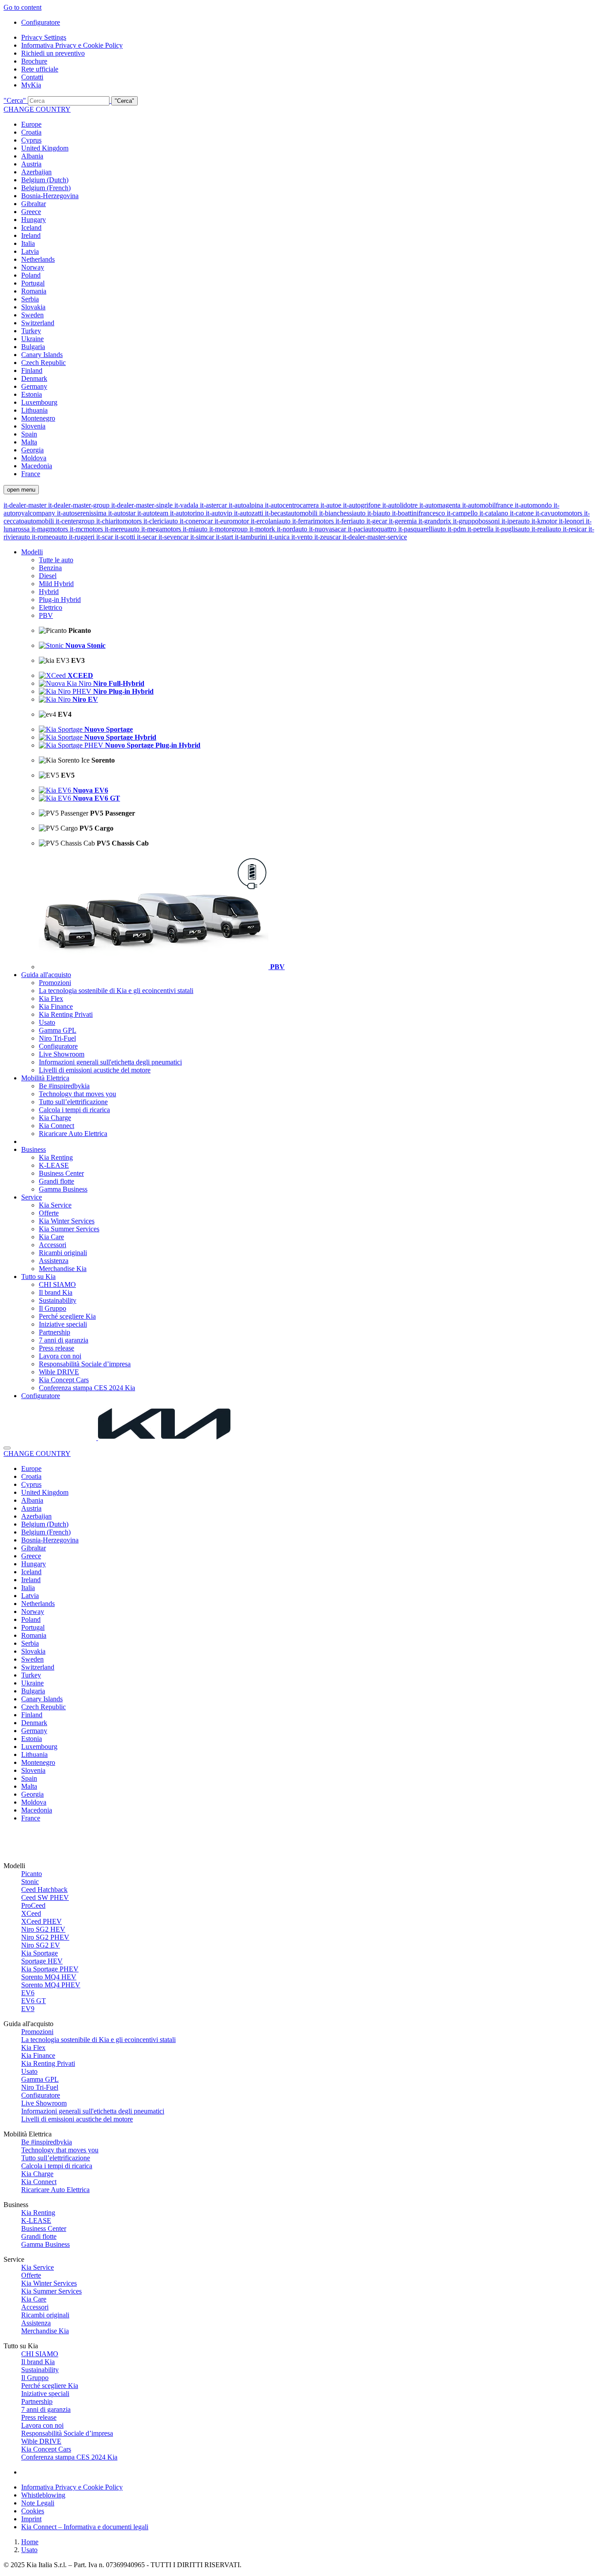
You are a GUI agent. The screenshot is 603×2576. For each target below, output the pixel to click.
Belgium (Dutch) (45, 180)
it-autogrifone (363, 505)
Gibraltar (34, 204)
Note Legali (38, 2503)
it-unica (280, 537)
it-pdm (458, 529)
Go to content (23, 7)
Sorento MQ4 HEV (49, 1977)
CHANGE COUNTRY (37, 109)
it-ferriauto (351, 521)
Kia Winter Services (67, 1221)
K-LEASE (54, 1165)
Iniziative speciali (63, 1324)
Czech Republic (43, 363)
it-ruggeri (83, 537)
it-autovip (220, 513)
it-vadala (187, 505)
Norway (33, 267)
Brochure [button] (34, 61)
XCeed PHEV (41, 1921)
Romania (34, 291)
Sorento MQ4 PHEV (51, 1985)
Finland (32, 370)
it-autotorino (188, 513)
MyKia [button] (31, 85)
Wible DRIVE (59, 1372)
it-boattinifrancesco (419, 513)
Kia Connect (57, 1126)
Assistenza (54, 1261)
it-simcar (203, 537)
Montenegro (38, 418)
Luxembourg (39, 402)
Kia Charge (55, 1118)
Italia (28, 243)
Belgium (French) (46, 188)
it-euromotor (233, 521)
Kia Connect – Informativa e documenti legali (85, 2527)
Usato (47, 1022)
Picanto (32, 1874)
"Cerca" (15, 100)
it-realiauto (547, 529)
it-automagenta (441, 505)
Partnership (55, 1332)
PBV (46, 615)
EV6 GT (34, 2001)
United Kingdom (45, 148)
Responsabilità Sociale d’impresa (85, 1364)
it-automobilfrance (488, 505)
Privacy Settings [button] (44, 37)
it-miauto (196, 529)
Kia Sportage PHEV (50, 1969)
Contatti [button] (32, 77)
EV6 (28, 1993)
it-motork (263, 529)
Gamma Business (63, 1189)
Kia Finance (56, 1006)
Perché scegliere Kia (67, 1316)
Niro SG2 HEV (43, 1929)
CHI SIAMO (57, 1284)
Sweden (32, 315)
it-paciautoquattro (373, 529)
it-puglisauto (513, 529)
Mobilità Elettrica (45, 1078)
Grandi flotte (57, 1181)
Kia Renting (56, 1157)
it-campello (463, 513)
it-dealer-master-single (143, 505)
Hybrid (49, 592)
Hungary (34, 220)
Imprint (31, 2519)
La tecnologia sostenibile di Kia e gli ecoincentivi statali (116, 991)
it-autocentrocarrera (293, 505)
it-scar (106, 537)
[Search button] (7, 1448)
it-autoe (332, 505)
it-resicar (576, 529)
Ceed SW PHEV (45, 1897)
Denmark (34, 378)
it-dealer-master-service (375, 537)
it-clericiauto (162, 521)
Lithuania (34, 410)
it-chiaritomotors (120, 521)
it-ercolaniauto (271, 521)
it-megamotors (162, 529)
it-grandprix (436, 521)
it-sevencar (174, 537)
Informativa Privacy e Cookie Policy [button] (72, 45)
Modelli (32, 552)
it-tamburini (252, 537)
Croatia (31, 132)
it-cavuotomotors (560, 513)
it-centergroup (76, 521)
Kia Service (55, 1205)
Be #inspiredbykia (64, 1086)
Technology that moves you (77, 1094)
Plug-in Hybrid (60, 600)
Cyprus (31, 140)
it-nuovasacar (328, 529)
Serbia (30, 299)
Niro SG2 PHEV (45, 1937)
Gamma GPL (58, 1030)
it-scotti (126, 537)
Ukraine (32, 339)
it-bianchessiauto (343, 513)
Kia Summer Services (69, 1229)
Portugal (33, 283)
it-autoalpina (247, 505)
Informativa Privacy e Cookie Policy (72, 2487)
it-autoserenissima (83, 513)
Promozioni (55, 983)
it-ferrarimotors (314, 521)
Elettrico (51, 607)
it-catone (523, 513)
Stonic (30, 1882)
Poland (31, 275)
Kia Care (51, 1237)
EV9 (28, 2009)
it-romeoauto (50, 537)
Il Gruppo (53, 1308)
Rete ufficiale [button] (40, 69)
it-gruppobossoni (477, 521)
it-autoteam (154, 513)
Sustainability (58, 1300)
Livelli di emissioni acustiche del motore (95, 1070)
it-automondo (534, 505)
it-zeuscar (328, 537)
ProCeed (33, 1905)
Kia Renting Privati (66, 1014)
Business (34, 1149)
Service (32, 1197)
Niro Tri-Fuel (57, 1038)
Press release (57, 1348)
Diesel (48, 576)
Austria (31, 164)
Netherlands (38, 259)
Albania (32, 156)
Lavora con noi (60, 1356)
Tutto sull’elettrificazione (73, 1102)
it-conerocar (197, 521)
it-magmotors (51, 529)
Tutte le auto (56, 560)
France (31, 474)
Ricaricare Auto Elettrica (73, 1134)
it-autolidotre (401, 505)
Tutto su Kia (38, 1277)
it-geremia (404, 521)
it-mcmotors (87, 529)
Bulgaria (33, 347)
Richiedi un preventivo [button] (53, 53)
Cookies (33, 2511)
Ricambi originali (63, 1253)
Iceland (31, 228)
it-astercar (214, 505)
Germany (34, 386)
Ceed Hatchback (44, 1890)
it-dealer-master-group (80, 505)
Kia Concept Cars (64, 1380)
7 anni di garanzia (64, 1340)
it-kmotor (545, 521)
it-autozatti (249, 513)
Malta (29, 442)
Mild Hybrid (56, 584)
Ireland (31, 235)
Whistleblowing (43, 2495)
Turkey (31, 331)
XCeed (31, 1913)
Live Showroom (62, 1054)
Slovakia (33, 307)
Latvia (30, 251)
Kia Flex (51, 998)
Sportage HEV (42, 1961)
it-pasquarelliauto (423, 529)
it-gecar (378, 521)
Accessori (53, 1245)
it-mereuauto (123, 529)
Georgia (32, 450)
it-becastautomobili (292, 513)
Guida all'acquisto (46, 975)
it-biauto (380, 513)
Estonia (32, 394)
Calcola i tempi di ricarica (74, 1110)
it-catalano (495, 513)
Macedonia (37, 466)
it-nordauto (293, 529)
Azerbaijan (36, 172)
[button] (301, 101)
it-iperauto (516, 521)
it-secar (148, 537)
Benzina (50, 568)
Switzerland (38, 323)
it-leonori (572, 521)
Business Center (61, 1173)
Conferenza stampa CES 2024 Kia (87, 1388)
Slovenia (33, 426)
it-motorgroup (229, 529)
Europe (31, 124)
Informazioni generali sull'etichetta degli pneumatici (110, 1062)
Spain (29, 434)
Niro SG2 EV (41, 1945)
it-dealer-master (26, 505)
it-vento (303, 537)
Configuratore (41, 22)
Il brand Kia (56, 1292)
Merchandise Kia (63, 1269)
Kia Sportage (40, 1953)
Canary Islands (42, 355)
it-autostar (123, 513)
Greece (31, 212)
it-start (225, 537)
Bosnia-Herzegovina (50, 196)
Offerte (49, 1213)
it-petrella (481, 529)
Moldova (34, 458)
